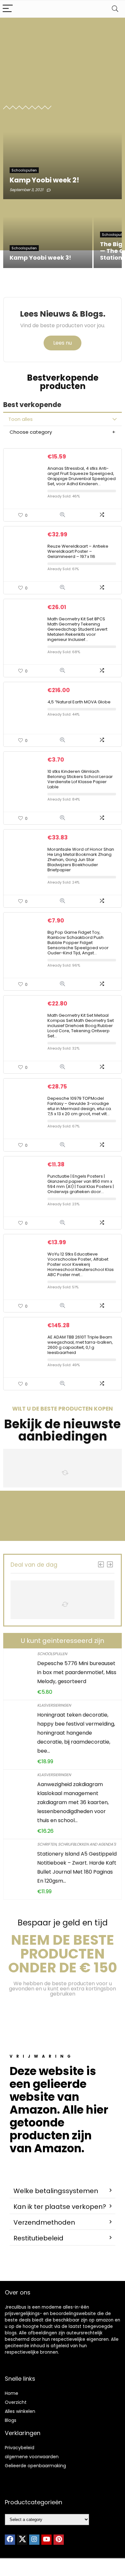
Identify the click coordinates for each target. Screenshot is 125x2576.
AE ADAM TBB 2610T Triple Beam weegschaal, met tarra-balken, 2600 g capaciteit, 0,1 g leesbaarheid (80, 1345)
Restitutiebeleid (38, 2238)
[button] (63, 2191)
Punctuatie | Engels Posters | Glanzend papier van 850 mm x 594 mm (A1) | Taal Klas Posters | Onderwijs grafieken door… (81, 1184)
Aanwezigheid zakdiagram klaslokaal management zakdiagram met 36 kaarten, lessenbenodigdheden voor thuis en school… (73, 1802)
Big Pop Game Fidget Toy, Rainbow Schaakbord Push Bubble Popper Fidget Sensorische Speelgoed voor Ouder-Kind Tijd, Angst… (78, 943)
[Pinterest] (59, 2540)
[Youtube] (46, 2540)
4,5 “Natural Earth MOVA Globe (79, 702)
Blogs (11, 2420)
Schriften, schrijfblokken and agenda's (77, 1844)
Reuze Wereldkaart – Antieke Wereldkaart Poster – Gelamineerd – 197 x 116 (78, 551)
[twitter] (22, 2540)
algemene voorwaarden (32, 2457)
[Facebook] (10, 2540)
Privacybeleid (20, 2448)
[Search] (115, 9)
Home (12, 2393)
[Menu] (8, 9)
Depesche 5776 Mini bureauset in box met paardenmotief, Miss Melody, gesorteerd (77, 1672)
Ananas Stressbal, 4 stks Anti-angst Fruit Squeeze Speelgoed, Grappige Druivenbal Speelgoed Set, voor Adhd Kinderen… (82, 476)
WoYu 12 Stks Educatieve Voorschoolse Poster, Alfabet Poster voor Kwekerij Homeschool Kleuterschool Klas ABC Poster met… (81, 1264)
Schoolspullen (52, 1654)
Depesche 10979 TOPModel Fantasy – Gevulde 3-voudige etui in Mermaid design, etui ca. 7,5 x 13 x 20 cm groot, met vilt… (80, 1106)
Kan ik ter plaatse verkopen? (60, 2207)
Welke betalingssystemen (56, 2191)
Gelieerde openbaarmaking (35, 2466)
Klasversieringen (54, 1705)
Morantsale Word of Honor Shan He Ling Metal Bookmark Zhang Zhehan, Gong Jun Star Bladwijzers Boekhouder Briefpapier (81, 860)
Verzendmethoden (44, 2222)
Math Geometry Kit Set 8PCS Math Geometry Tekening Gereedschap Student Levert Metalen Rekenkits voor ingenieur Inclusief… (77, 629)
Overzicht (16, 2402)
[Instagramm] (34, 2540)
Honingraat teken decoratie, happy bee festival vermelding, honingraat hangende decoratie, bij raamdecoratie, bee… (76, 1733)
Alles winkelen (20, 2411)
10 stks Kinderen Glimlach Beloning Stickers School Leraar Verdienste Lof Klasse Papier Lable (80, 779)
